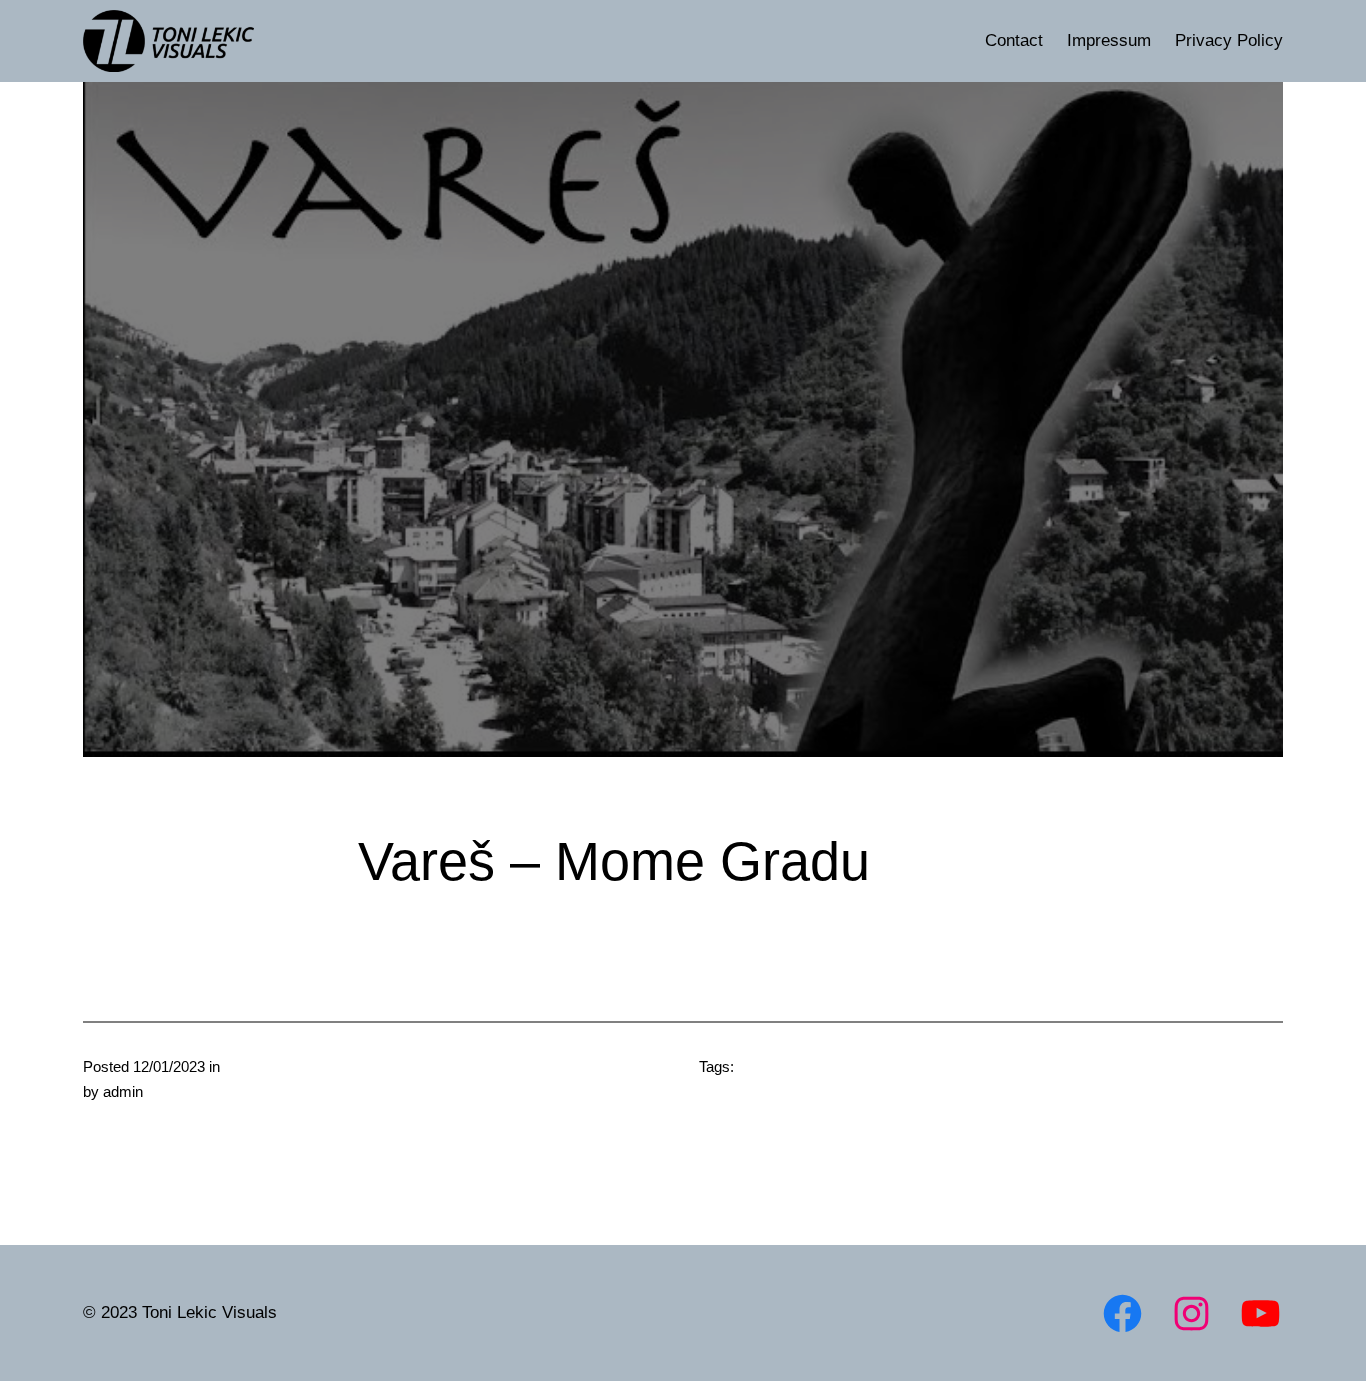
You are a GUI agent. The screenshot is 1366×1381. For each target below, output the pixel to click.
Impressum (1109, 40)
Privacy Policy (1229, 40)
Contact (1014, 40)
